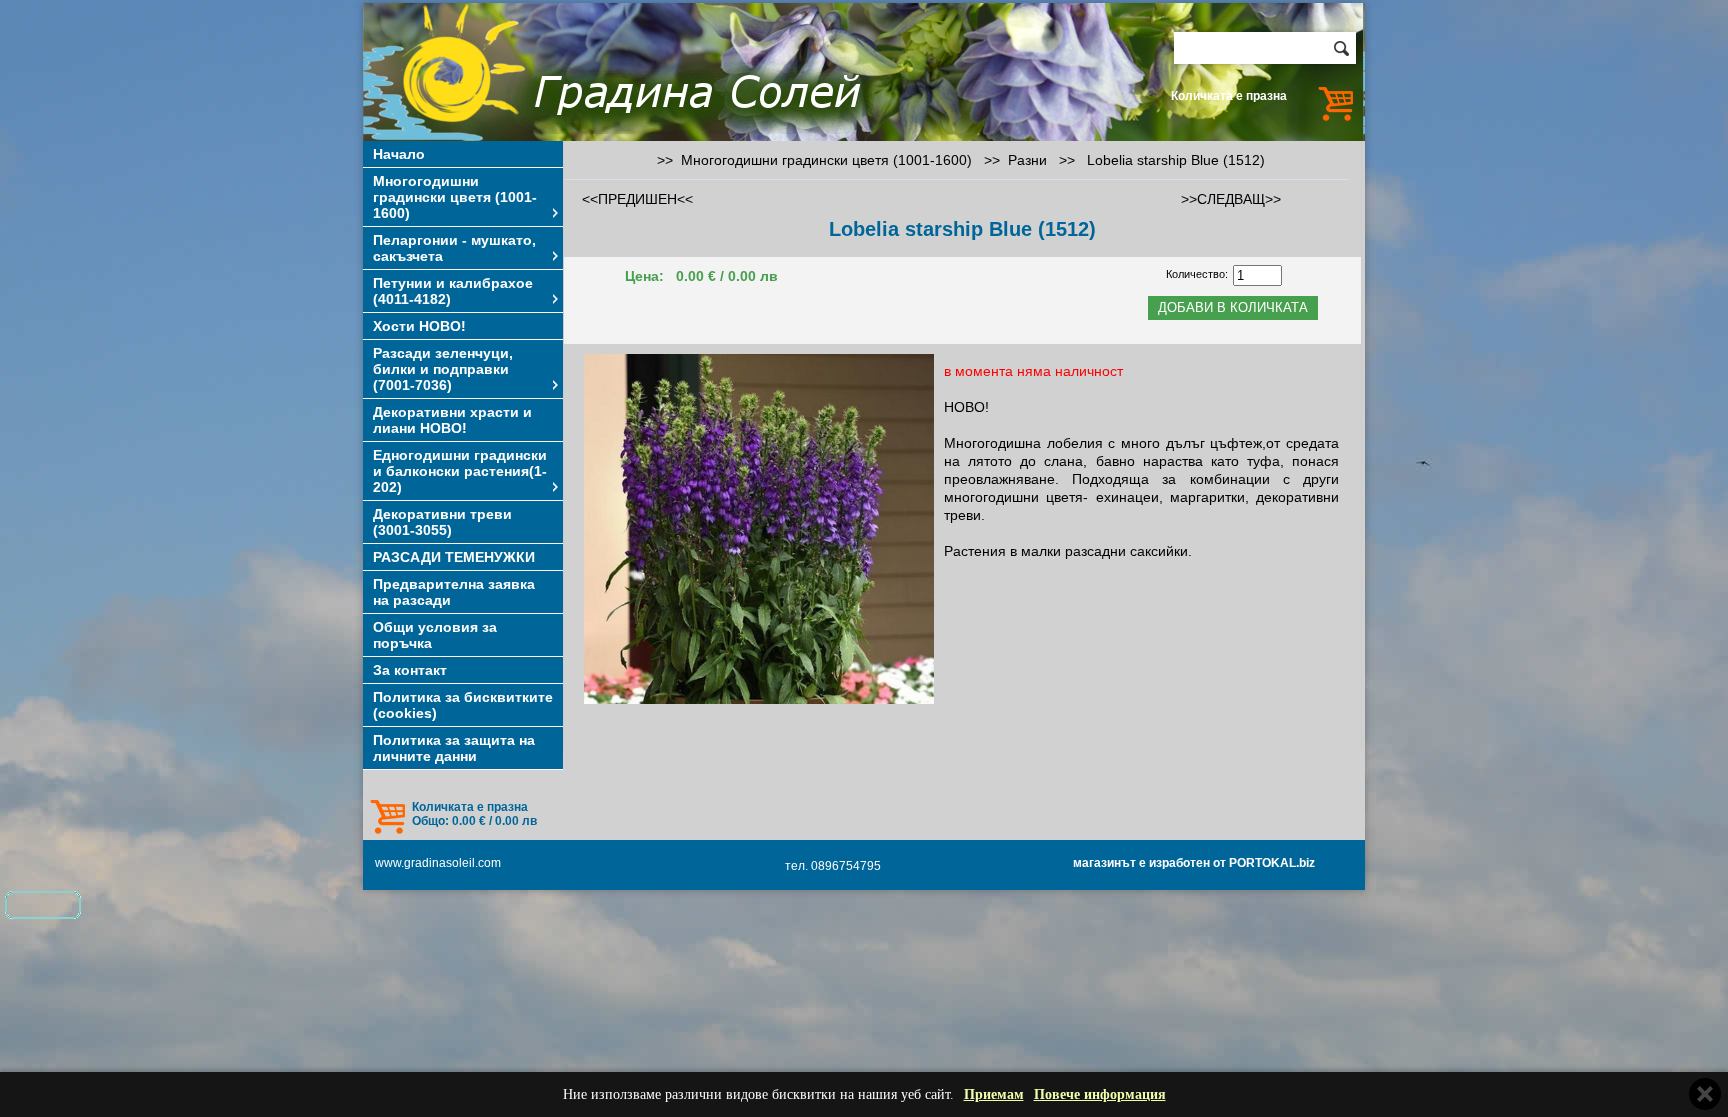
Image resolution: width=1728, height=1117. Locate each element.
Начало (399, 154)
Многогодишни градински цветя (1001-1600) (455, 197)
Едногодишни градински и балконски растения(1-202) (460, 471)
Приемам (994, 1094)
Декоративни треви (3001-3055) (442, 522)
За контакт (410, 670)
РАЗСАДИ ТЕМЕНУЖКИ (454, 557)
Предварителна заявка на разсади (454, 592)
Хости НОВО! (419, 326)
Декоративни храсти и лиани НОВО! (452, 420)
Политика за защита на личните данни (454, 748)
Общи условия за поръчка (435, 635)
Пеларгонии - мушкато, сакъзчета (454, 248)
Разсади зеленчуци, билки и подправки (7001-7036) (443, 369)
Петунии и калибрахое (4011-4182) (453, 291)
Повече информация (1100, 1094)
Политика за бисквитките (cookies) (463, 705)
